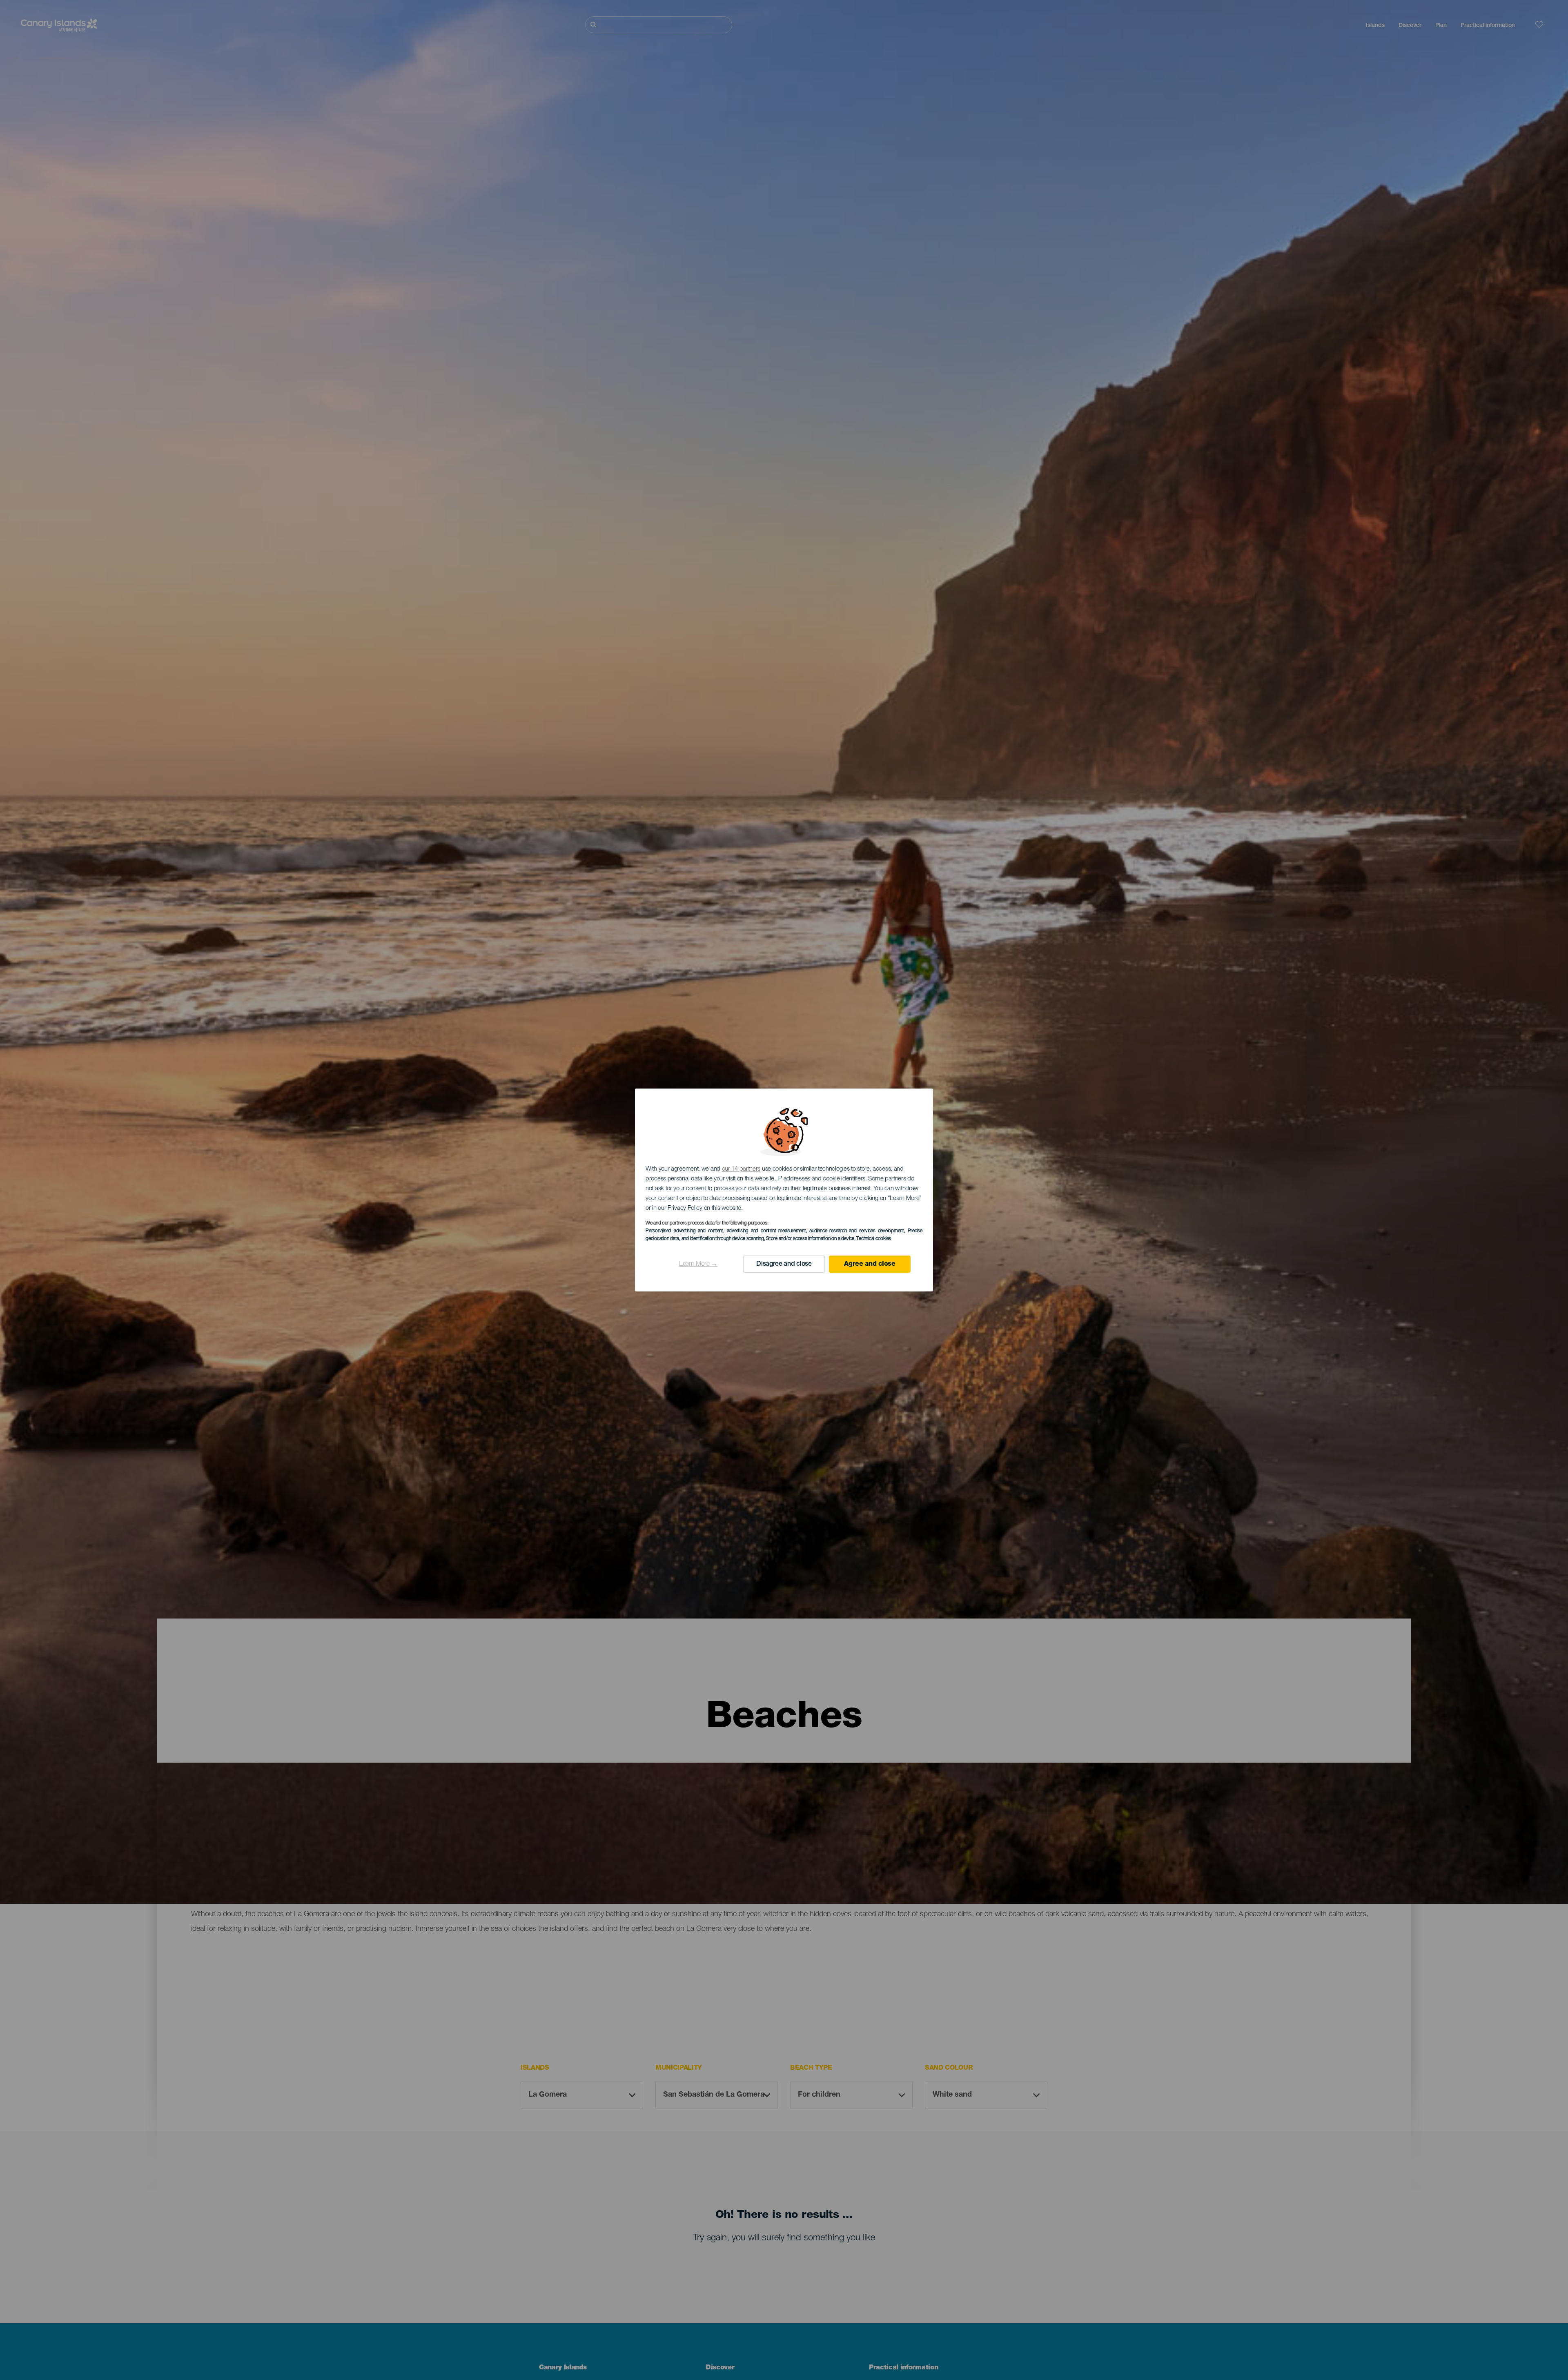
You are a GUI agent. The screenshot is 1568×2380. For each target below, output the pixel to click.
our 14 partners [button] (741, 1169)
